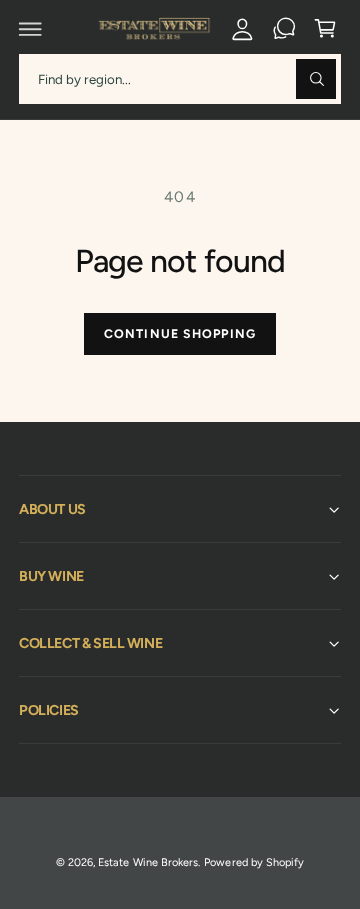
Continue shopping (180, 333)
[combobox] (180, 78)
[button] (31, 29)
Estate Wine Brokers (147, 862)
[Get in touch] (284, 29)
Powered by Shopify (253, 862)
